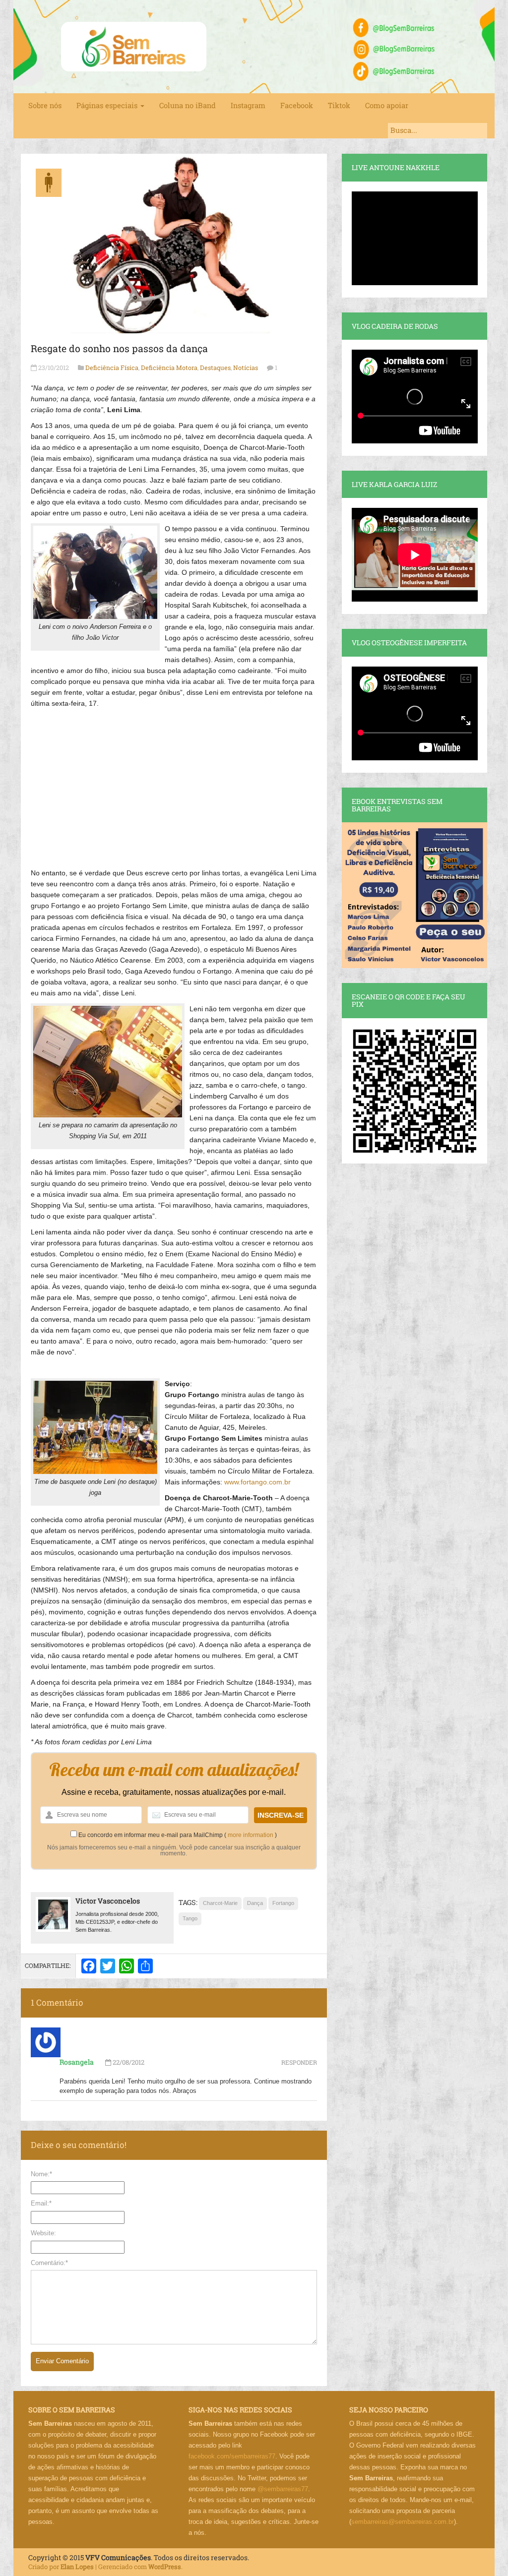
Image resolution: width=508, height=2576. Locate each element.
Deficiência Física (112, 368)
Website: (43, 2233)
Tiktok (339, 105)
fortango (283, 1903)
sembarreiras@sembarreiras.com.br (403, 2522)
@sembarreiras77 (283, 2489)
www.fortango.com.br (257, 1482)
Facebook (297, 105)
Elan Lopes (77, 2567)
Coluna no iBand (188, 105)
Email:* (41, 2203)
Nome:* (41, 2174)
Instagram (248, 105)
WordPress (165, 2567)
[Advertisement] (174, 783)
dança (255, 1903)
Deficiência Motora (169, 368)
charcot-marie (220, 1903)
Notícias (246, 368)
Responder (299, 2062)
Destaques (215, 368)
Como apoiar (387, 105)
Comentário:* (49, 2263)
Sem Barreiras (134, 47)
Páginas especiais (108, 105)
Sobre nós (45, 105)
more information (251, 1835)
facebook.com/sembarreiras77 (232, 2456)
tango (190, 1918)
